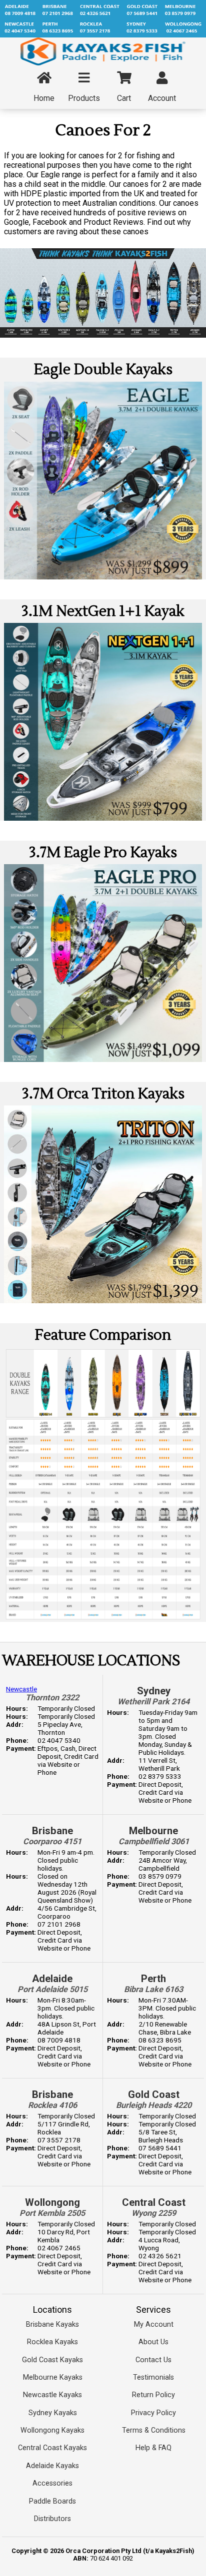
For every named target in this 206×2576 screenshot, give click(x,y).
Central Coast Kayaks (52, 2448)
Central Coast (154, 2202)
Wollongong (52, 2202)
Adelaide (52, 1979)
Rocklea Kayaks (52, 2342)
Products (84, 98)
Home (44, 98)
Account (162, 98)
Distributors (52, 2519)
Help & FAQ (153, 2448)
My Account (154, 2324)
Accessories (52, 2483)
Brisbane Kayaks (52, 2324)
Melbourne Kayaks (53, 2377)
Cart (124, 98)
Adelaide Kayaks (52, 2466)
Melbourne (153, 1831)
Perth (153, 1979)
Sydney (154, 1691)
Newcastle (21, 1689)
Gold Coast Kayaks (52, 2360)
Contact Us (153, 2360)
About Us (153, 2342)
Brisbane (52, 1831)
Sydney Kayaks (53, 2413)
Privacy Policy (153, 2413)
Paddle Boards (52, 2501)
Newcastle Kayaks (52, 2395)
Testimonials (153, 2377)
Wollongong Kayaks (52, 2430)
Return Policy (153, 2395)
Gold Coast (154, 2094)
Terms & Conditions (154, 2430)
